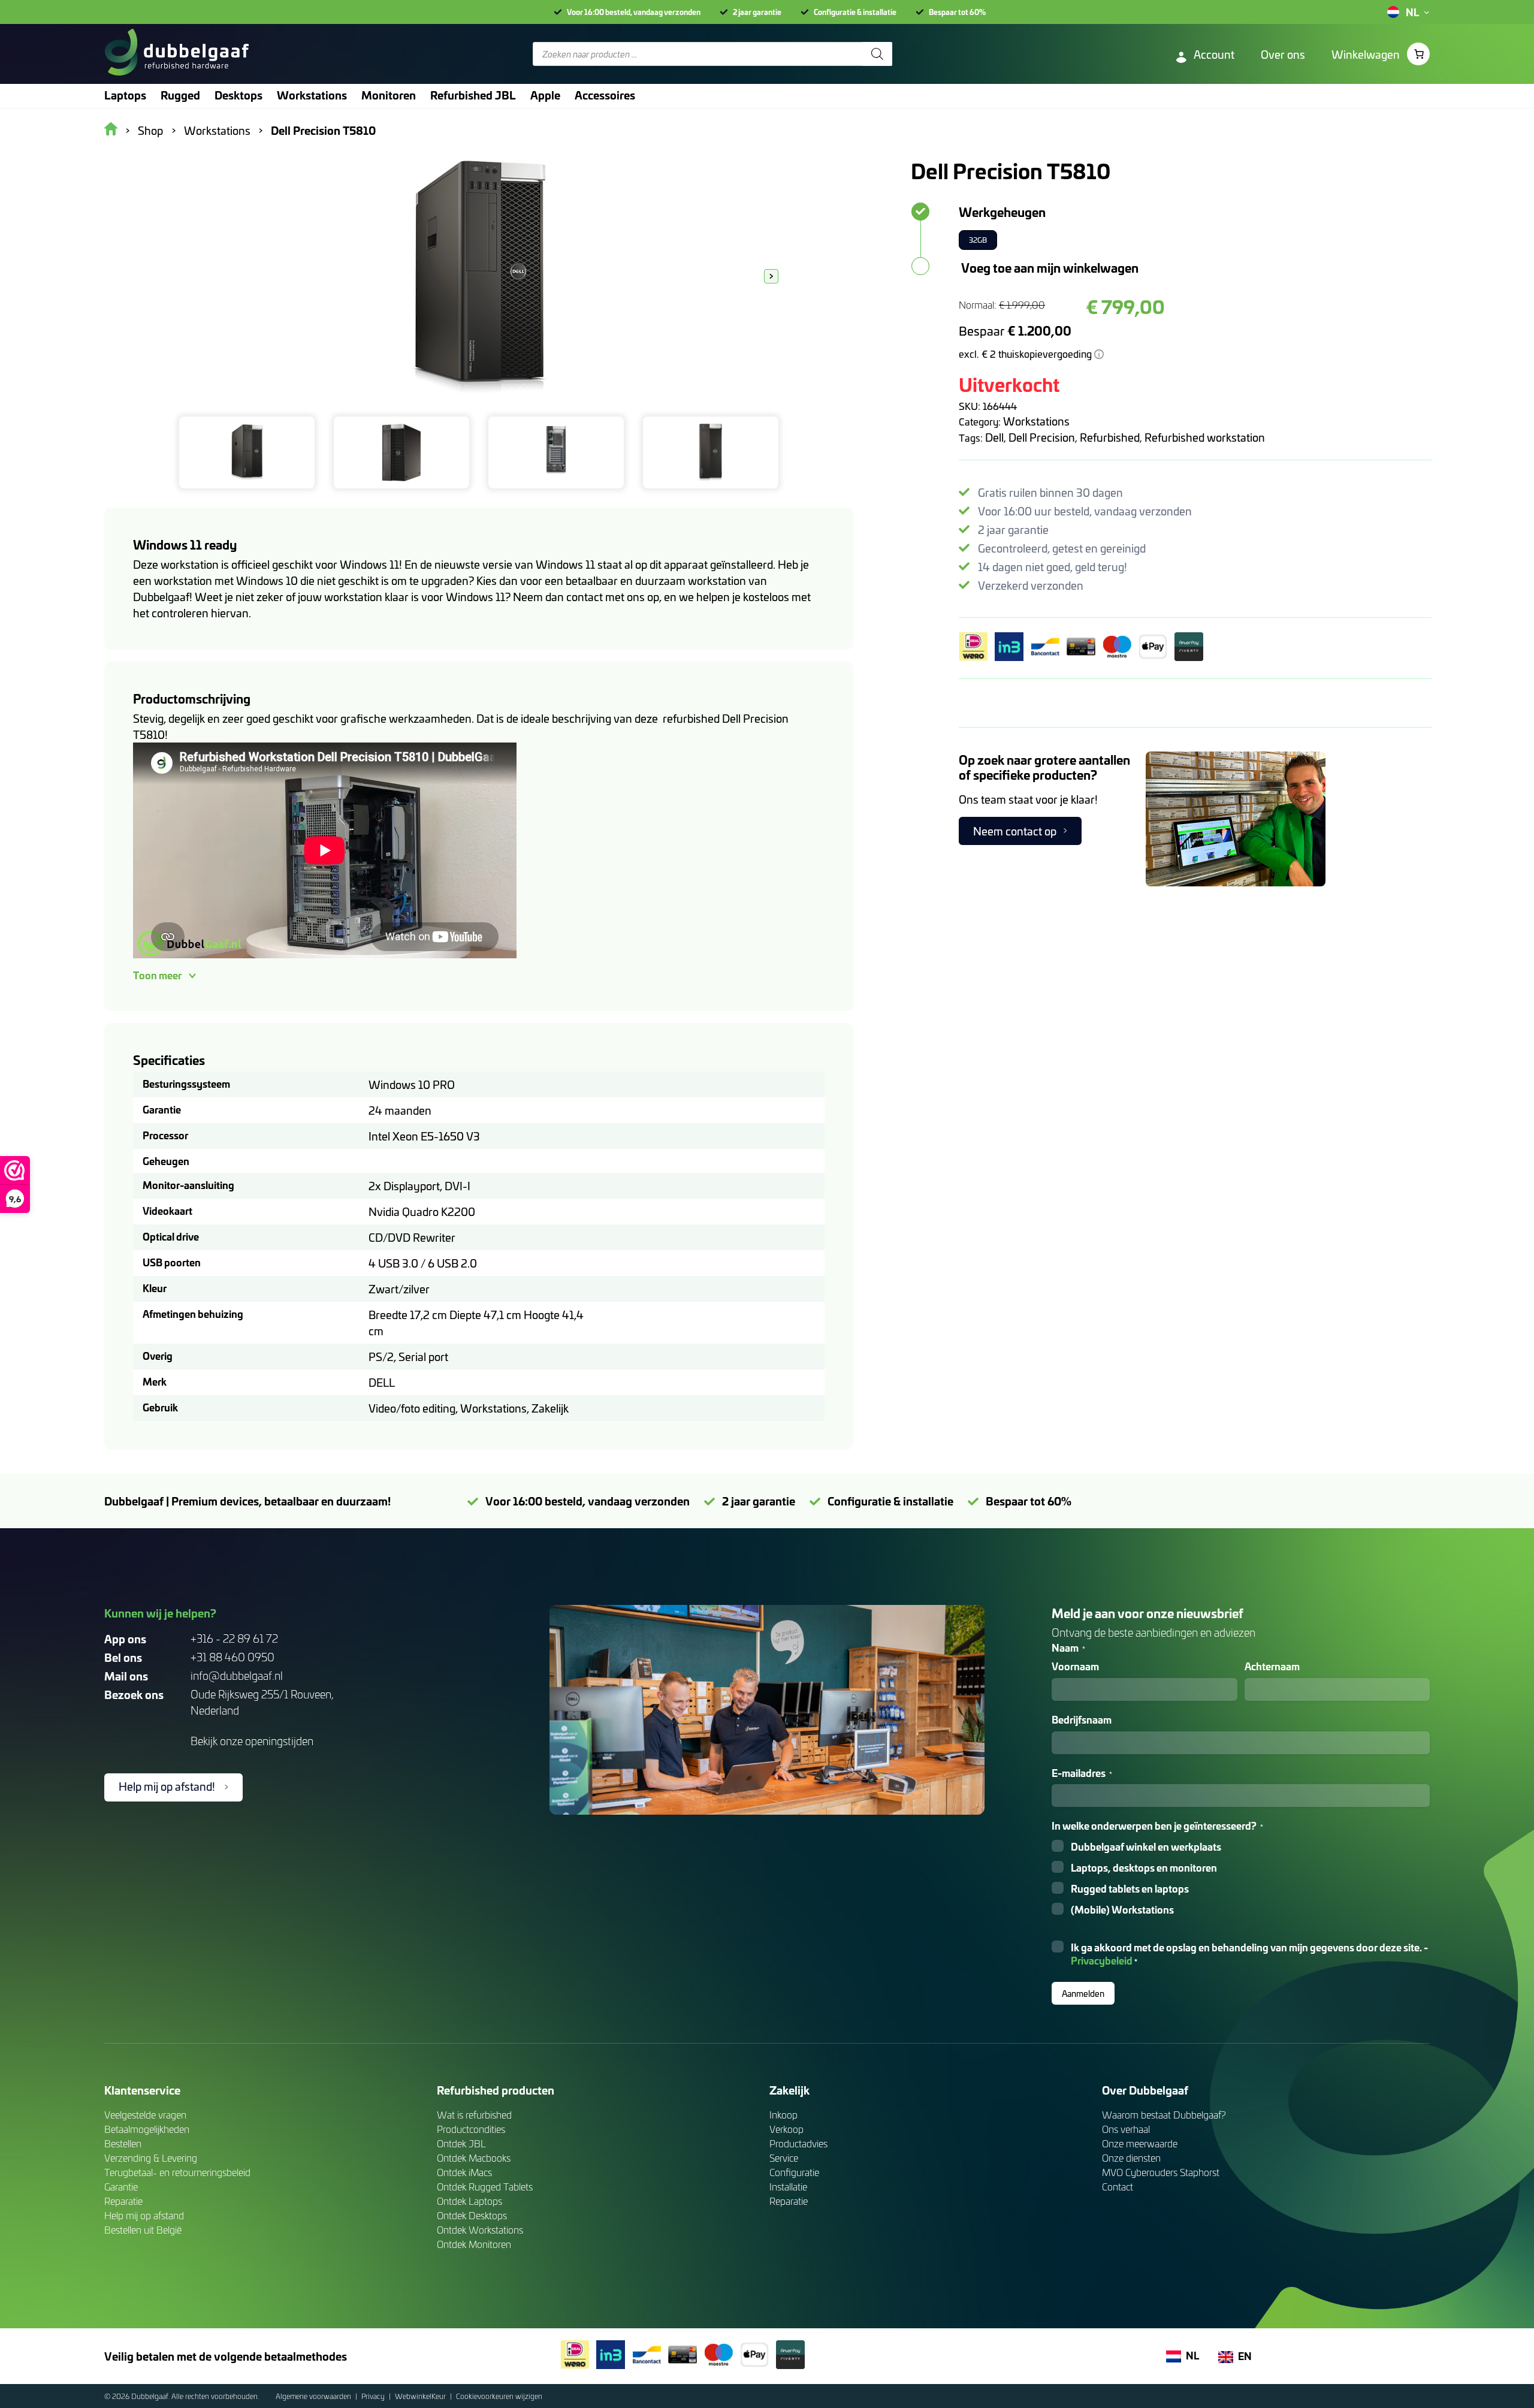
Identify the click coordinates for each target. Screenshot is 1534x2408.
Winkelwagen (1366, 54)
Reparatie (123, 2201)
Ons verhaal (1126, 2129)
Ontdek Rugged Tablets (485, 2187)
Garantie (121, 2187)
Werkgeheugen (1002, 212)
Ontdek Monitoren (474, 2244)
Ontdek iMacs (464, 2172)
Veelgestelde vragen (145, 2115)
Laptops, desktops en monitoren (1144, 1868)
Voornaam (1075, 1666)
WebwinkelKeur (421, 2396)
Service (784, 2158)
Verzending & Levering (151, 2158)
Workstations (1036, 421)
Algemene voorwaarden (314, 2396)
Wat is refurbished (474, 2115)
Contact (1118, 2187)
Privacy (374, 2396)
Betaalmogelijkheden (147, 2129)
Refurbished (1110, 437)
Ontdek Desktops (472, 2215)
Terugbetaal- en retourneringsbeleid (177, 2172)
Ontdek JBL (461, 2143)
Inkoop (783, 2115)
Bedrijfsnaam (1082, 1720)
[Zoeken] (877, 54)
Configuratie (794, 2172)
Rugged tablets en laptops (1130, 1889)
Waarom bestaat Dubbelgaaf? (1164, 2115)
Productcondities (471, 2129)
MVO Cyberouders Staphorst (1161, 2172)
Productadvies (798, 2143)
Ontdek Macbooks (474, 2158)
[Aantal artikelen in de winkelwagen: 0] (1418, 54)
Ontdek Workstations (480, 2230)
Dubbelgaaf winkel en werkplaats (1146, 1847)
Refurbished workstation (1205, 437)
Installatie (788, 2187)
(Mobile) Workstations (1122, 1910)
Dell (994, 437)
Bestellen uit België (143, 2230)
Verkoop (786, 2129)
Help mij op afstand (144, 2215)
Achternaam (1272, 1666)
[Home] (176, 54)
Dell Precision (1042, 437)
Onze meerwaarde (1140, 2143)
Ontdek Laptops (469, 2201)
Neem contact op (1015, 831)
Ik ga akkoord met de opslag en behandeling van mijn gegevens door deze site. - (1249, 1954)
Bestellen (123, 2143)
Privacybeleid (1102, 1960)
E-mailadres (1082, 1773)
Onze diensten (1131, 2158)
